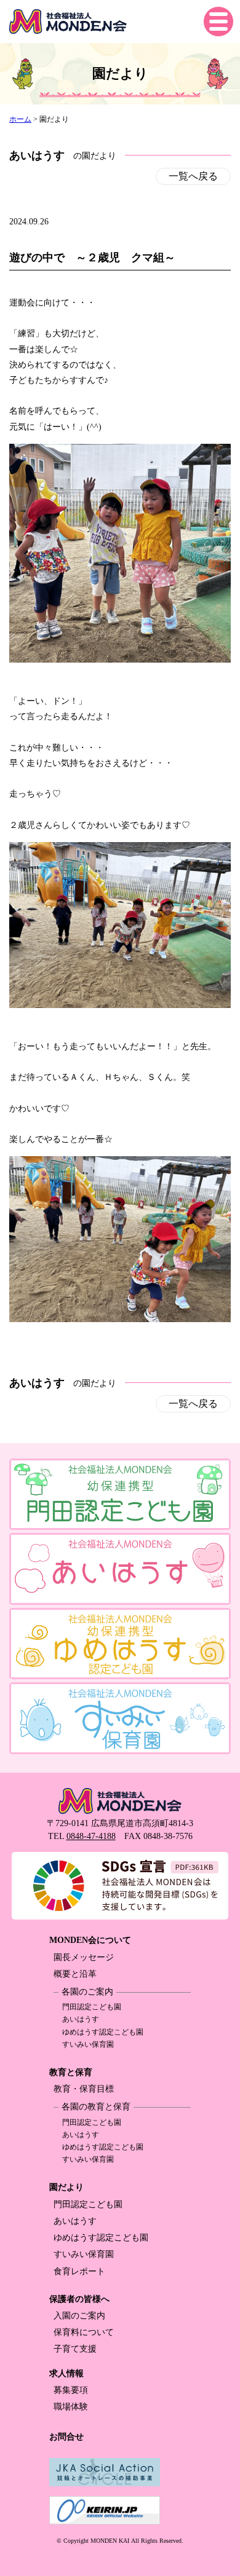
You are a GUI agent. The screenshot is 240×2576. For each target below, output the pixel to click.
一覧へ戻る (193, 176)
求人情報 (66, 2373)
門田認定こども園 (92, 2007)
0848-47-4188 (91, 1836)
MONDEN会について (90, 1940)
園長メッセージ (84, 1957)
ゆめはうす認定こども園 (103, 2032)
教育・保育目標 (84, 2089)
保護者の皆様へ (79, 2299)
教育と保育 (71, 2072)
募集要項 (71, 2390)
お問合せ (66, 2437)
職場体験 (71, 2407)
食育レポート (79, 2271)
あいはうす (81, 2019)
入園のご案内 (79, 2316)
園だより (66, 2187)
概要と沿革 (75, 1974)
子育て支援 (75, 2349)
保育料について (84, 2332)
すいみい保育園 (88, 2044)
